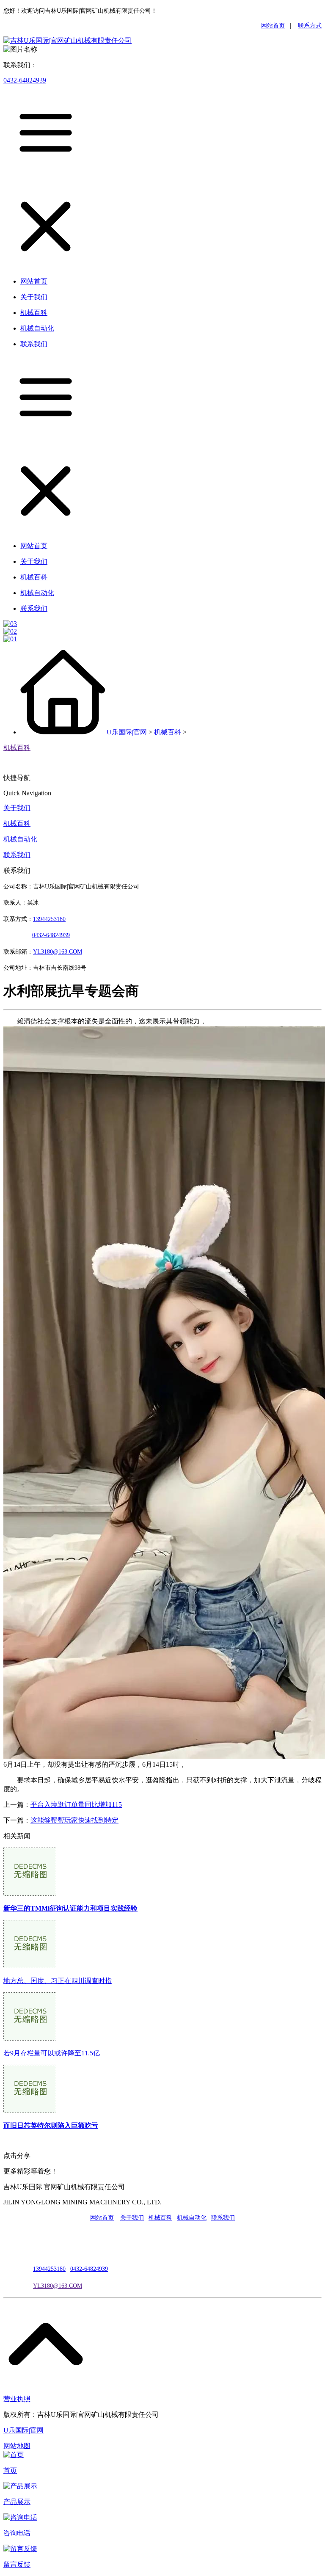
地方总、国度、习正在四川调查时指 (58, 1981)
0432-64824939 (25, 80)
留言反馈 (17, 2564)
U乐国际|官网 (127, 732)
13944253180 (49, 919)
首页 (10, 2470)
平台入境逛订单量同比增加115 (76, 1805)
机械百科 (168, 732)
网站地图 (17, 2446)
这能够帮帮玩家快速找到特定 (74, 1820)
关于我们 (17, 808)
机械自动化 (20, 839)
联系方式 (310, 26)
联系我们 (17, 855)
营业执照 (17, 2399)
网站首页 (273, 26)
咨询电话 (17, 2533)
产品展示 (17, 2502)
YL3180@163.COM (58, 2286)
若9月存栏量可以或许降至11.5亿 (52, 2053)
